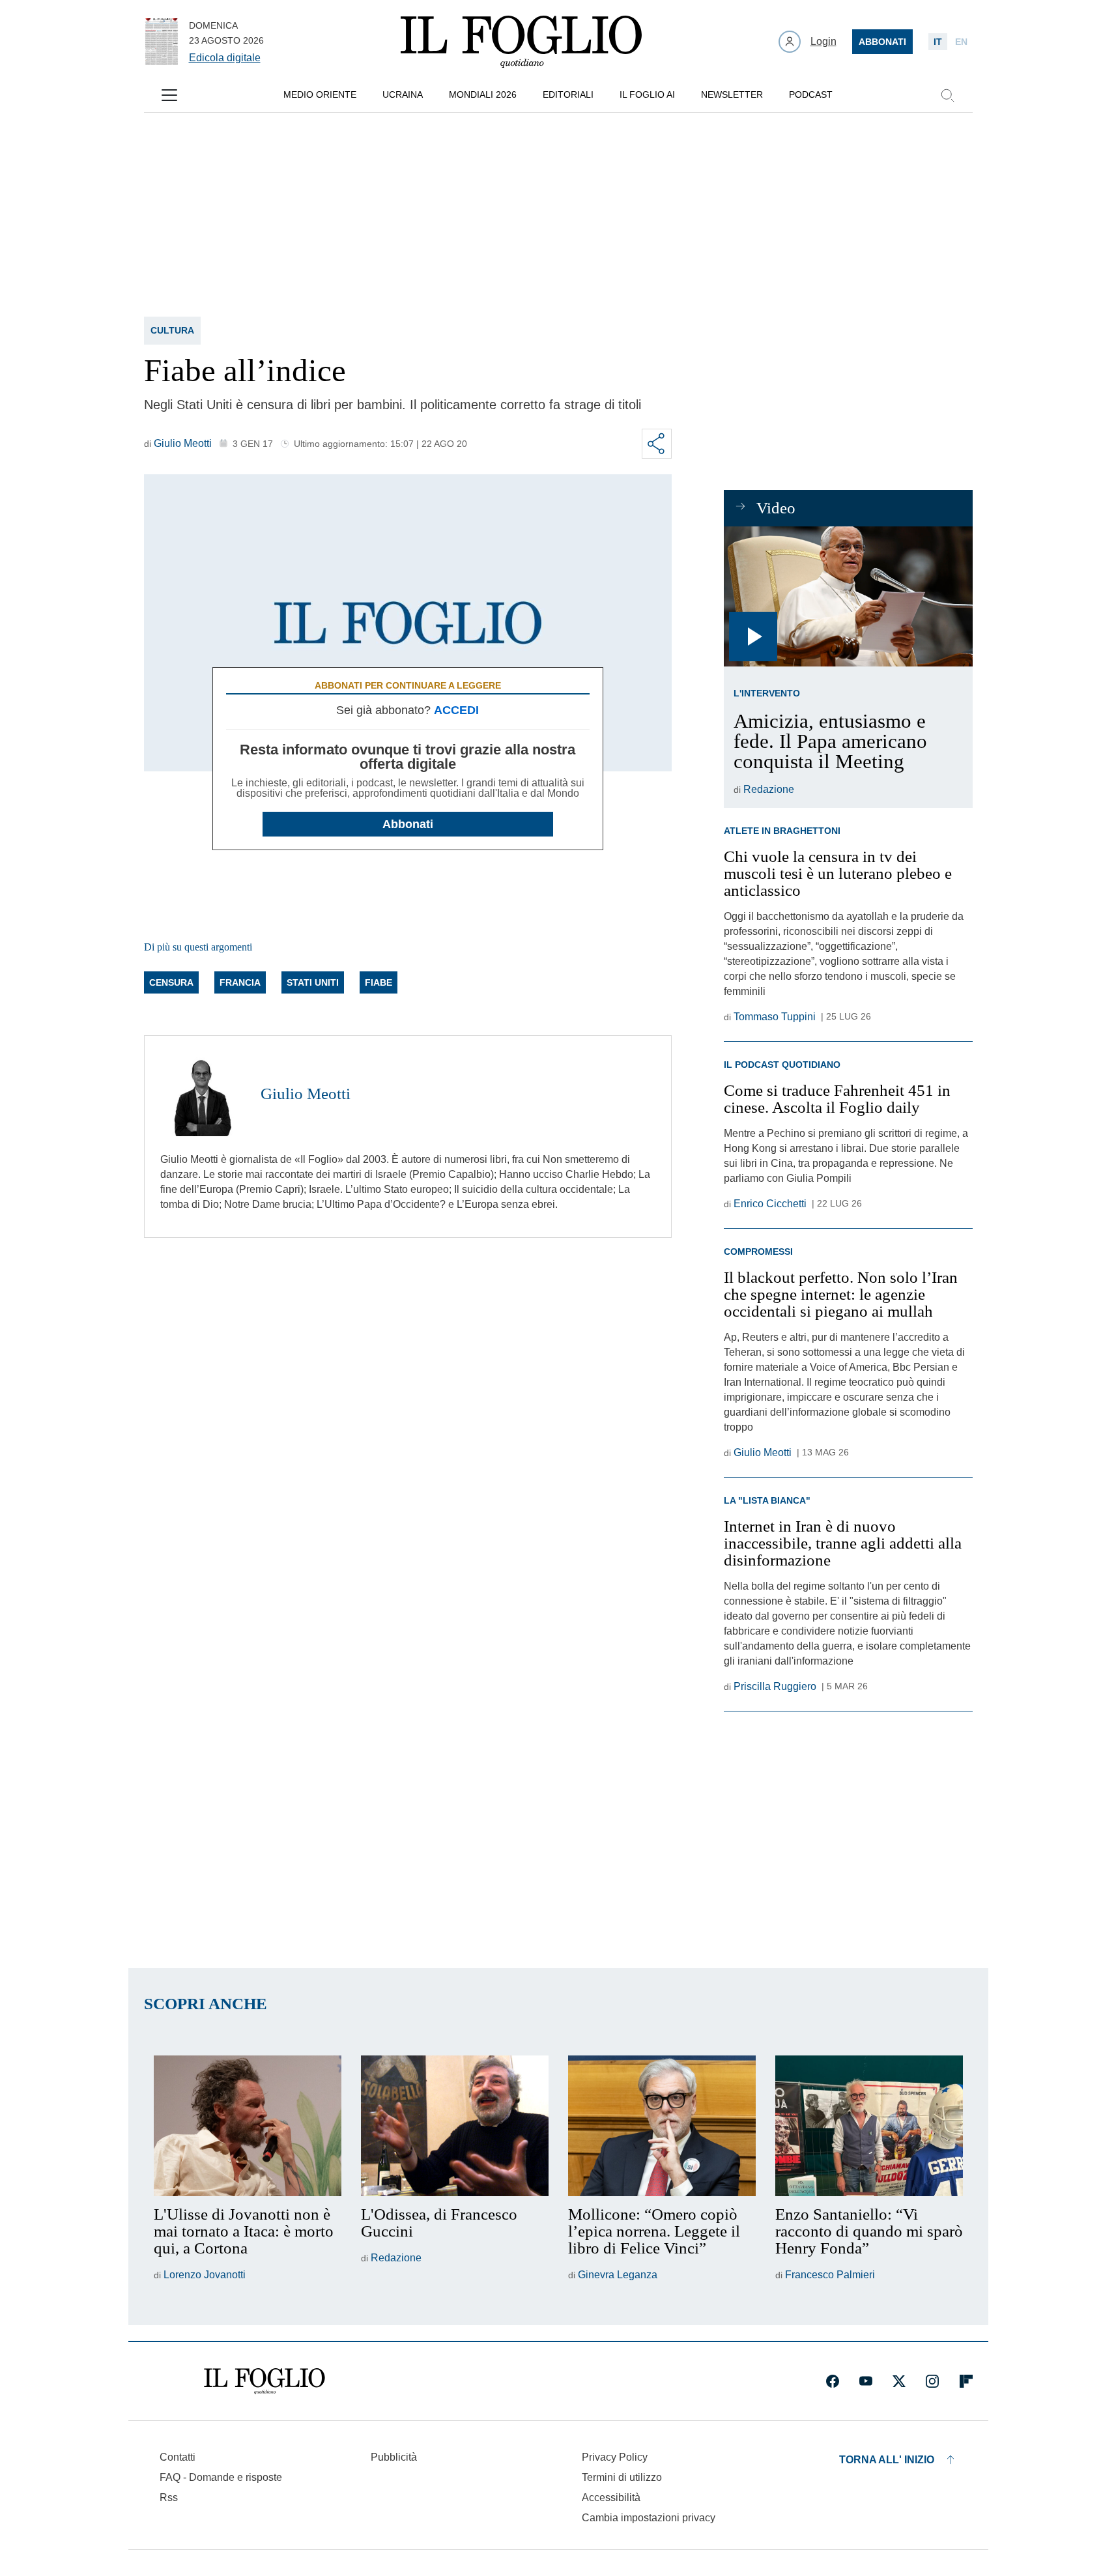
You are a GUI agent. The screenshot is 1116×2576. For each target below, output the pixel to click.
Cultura (172, 330)
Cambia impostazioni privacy (649, 2518)
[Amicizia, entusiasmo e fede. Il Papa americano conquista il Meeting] (848, 596)
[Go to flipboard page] (966, 2381)
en (961, 42)
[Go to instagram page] (932, 2381)
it (938, 42)
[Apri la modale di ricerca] (947, 95)
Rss (169, 2497)
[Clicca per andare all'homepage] (265, 2381)
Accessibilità (611, 2497)
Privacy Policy (615, 2457)
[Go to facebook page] (833, 2381)
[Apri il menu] (169, 95)
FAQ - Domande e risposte (221, 2477)
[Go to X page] (899, 2381)
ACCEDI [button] (456, 710)
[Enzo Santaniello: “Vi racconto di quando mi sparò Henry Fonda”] (869, 2126)
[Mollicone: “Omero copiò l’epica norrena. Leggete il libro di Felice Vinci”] (662, 2126)
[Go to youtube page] (866, 2381)
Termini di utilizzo (622, 2477)
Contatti (178, 2457)
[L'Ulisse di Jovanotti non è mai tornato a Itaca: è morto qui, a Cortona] (248, 2126)
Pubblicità (394, 2457)
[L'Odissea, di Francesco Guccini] (455, 2126)
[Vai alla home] (521, 42)
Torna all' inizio (887, 2460)
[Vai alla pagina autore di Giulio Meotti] (203, 1094)
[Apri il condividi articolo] (657, 444)
